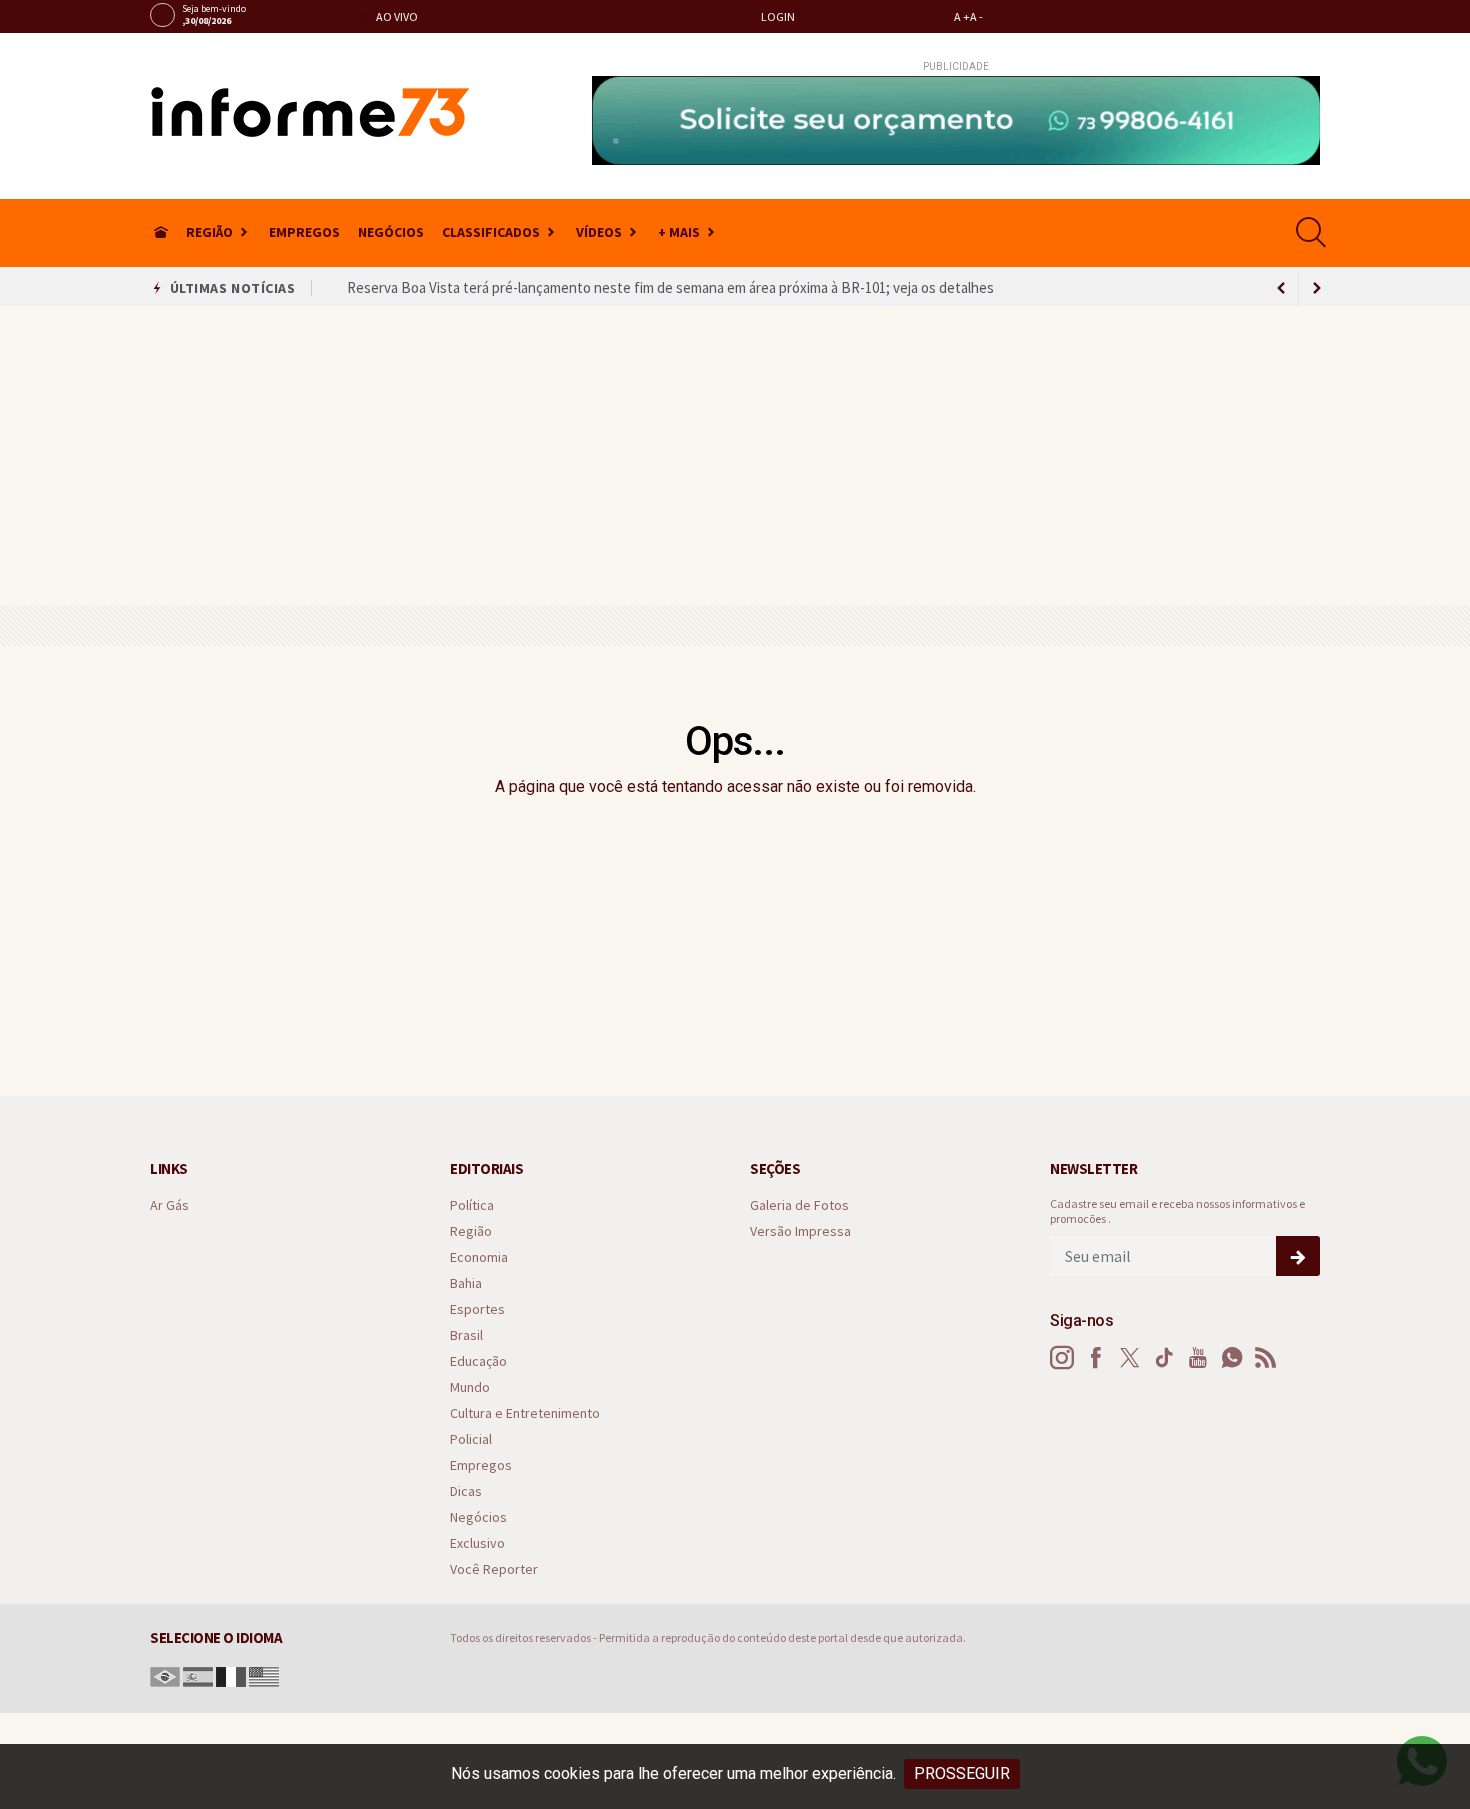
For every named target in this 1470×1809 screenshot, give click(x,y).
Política (472, 1205)
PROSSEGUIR (962, 1773)
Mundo (470, 1387)
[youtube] (1242, 16)
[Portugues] (165, 1675)
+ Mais (679, 232)
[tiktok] (1215, 16)
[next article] (1281, 288)
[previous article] (1317, 288)
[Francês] (231, 1675)
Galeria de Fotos (799, 1205)
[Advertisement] (735, 456)
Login (777, 16)
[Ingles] (264, 1675)
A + (962, 16)
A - (976, 16)
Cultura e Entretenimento (525, 1413)
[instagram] (1134, 16)
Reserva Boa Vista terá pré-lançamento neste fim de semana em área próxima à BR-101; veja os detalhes (670, 286)
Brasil (466, 1335)
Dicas (466, 1491)
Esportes (477, 1309)
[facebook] (1161, 16)
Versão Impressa (800, 1231)
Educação (478, 1361)
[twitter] (1188, 16)
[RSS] (1266, 1358)
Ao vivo (396, 16)
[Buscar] (1313, 232)
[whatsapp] (1269, 16)
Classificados (491, 232)
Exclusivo (477, 1543)
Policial (471, 1439)
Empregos (304, 232)
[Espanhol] (198, 1675)
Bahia (466, 1283)
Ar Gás (169, 1205)
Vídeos (599, 232)
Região (209, 232)
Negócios (391, 232)
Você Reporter (494, 1569)
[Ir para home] (161, 232)
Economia (479, 1257)
